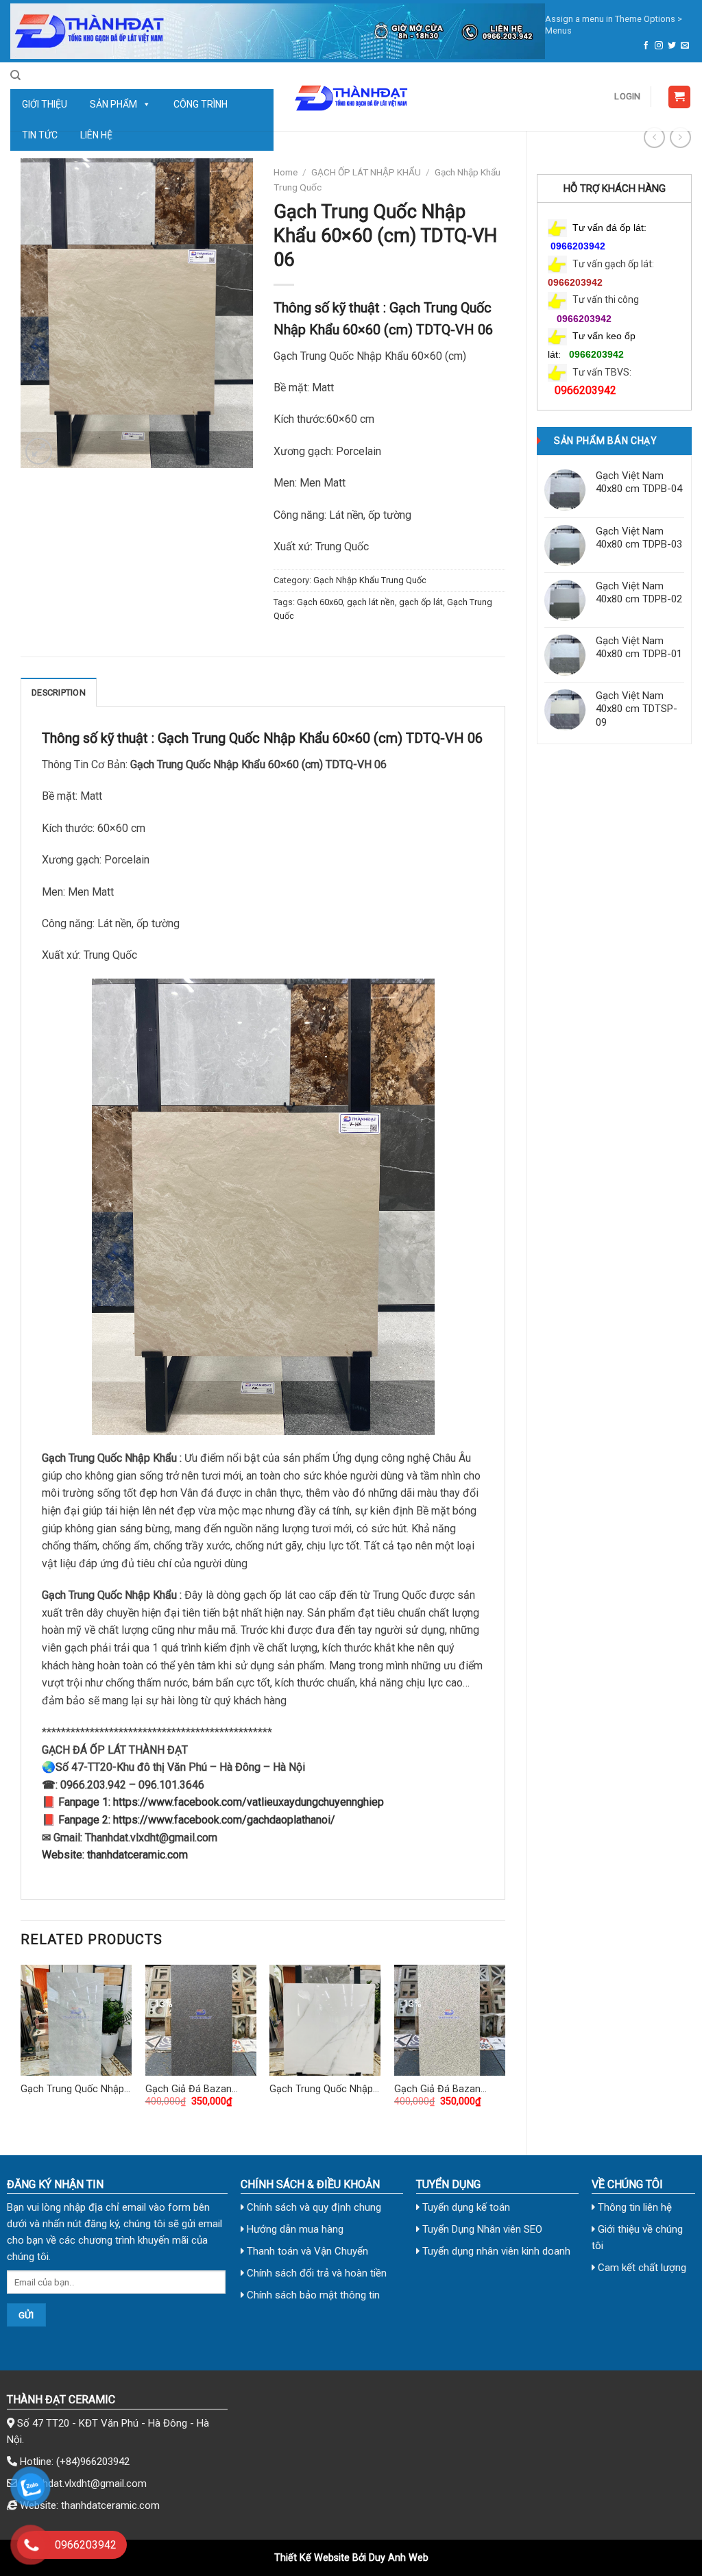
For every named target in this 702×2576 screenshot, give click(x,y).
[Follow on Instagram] (659, 46)
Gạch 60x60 (320, 602)
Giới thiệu (45, 104)
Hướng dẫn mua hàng (294, 2229)
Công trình (201, 104)
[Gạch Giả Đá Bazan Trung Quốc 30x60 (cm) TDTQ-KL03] (201, 2020)
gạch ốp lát (421, 602)
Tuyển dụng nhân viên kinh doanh (495, 2251)
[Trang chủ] (278, 31)
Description (59, 692)
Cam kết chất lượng (641, 2268)
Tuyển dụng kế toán (465, 2207)
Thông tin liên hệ (633, 2207)
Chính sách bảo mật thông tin (312, 2295)
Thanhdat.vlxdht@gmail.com (83, 2483)
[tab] (59, 692)
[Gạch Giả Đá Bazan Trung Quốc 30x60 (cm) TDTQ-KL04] (450, 2020)
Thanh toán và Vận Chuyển (306, 2251)
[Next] (505, 2048)
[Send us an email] (685, 46)
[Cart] (680, 97)
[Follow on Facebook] (646, 46)
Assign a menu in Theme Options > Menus (614, 25)
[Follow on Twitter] (672, 46)
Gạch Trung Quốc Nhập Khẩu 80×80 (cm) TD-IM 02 (323, 2090)
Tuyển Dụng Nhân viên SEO (481, 2229)
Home (286, 172)
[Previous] (21, 2048)
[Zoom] (39, 451)
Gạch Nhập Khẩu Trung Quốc (370, 580)
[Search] (15, 75)
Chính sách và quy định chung (313, 2207)
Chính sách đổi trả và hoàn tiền (315, 2273)
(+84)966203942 (93, 2462)
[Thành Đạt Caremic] (351, 97)
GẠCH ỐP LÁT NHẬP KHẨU (366, 172)
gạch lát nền (371, 602)
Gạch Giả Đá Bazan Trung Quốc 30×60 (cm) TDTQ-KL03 (198, 2090)
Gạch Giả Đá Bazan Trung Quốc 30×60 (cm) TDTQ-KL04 (447, 2090)
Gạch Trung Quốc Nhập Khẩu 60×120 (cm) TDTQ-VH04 (72, 2090)
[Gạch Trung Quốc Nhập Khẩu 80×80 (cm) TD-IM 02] (325, 2020)
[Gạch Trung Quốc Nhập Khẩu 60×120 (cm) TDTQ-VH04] (76, 2020)
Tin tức (40, 135)
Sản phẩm (113, 104)
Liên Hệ (96, 135)
